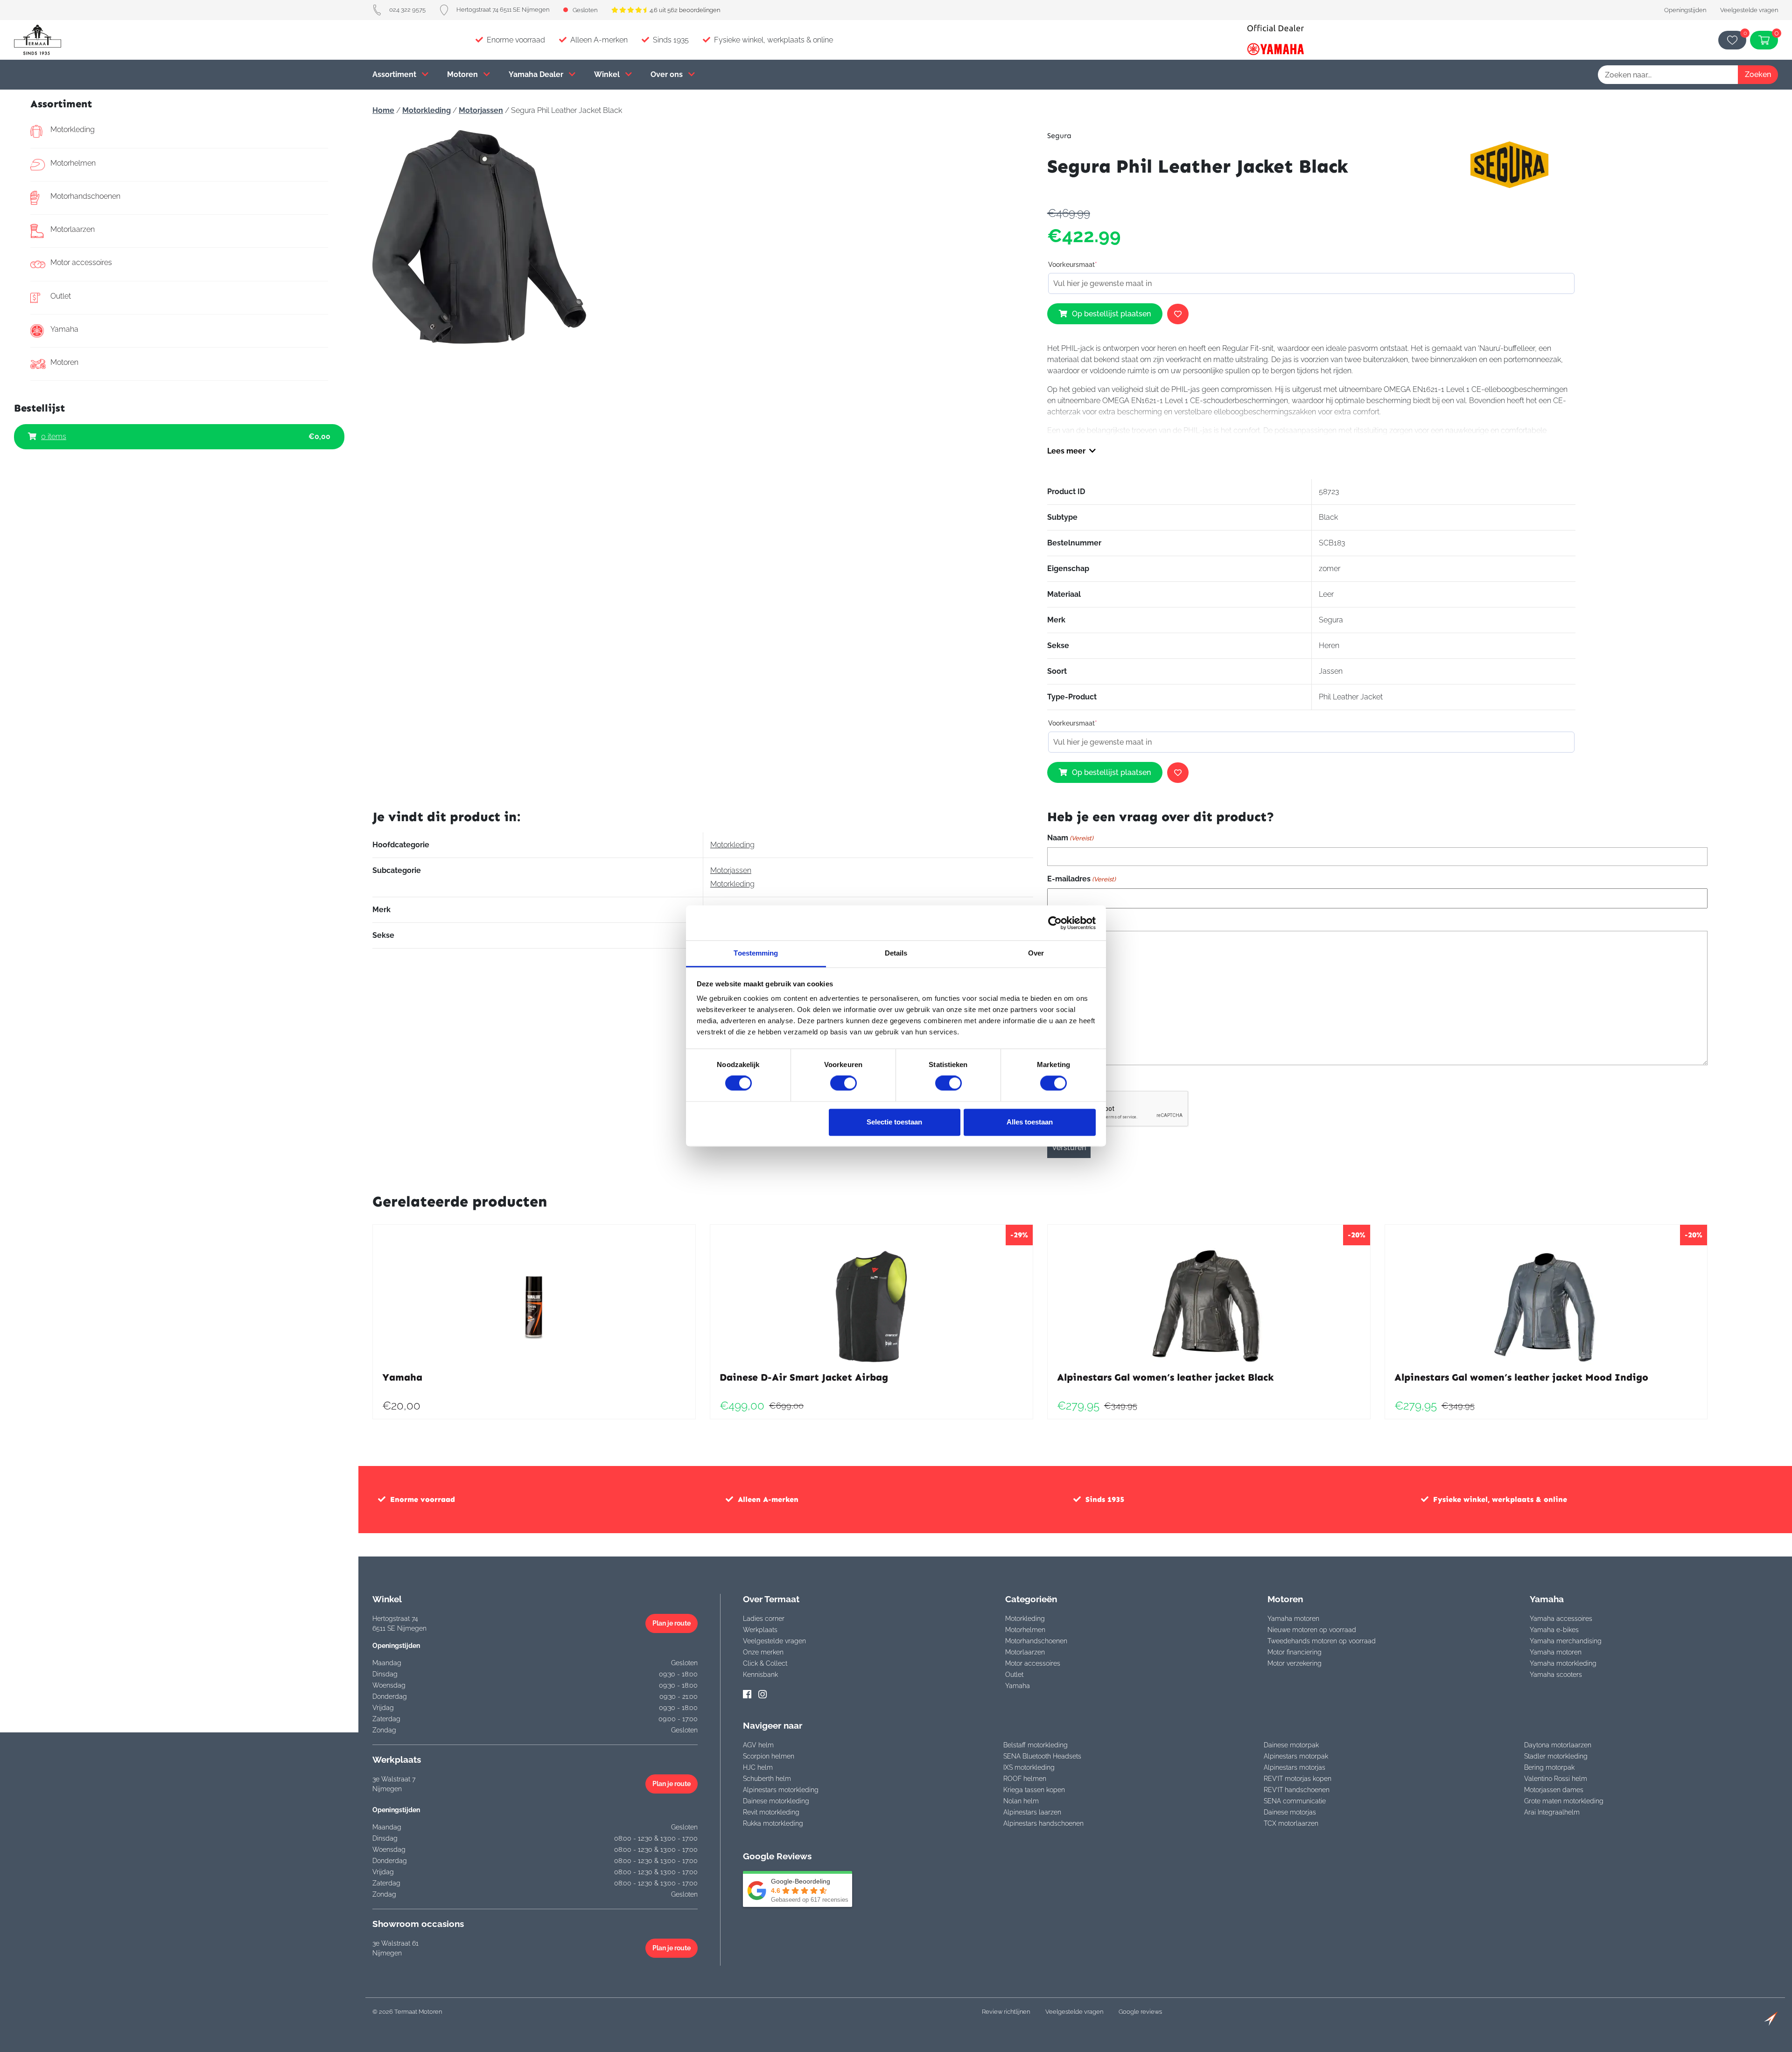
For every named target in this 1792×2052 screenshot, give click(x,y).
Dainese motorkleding (776, 1801)
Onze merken (763, 1652)
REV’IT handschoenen (1297, 1790)
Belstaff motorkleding (1036, 1745)
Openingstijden (1685, 10)
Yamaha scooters (1556, 1675)
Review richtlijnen (1006, 2012)
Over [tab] (1036, 953)
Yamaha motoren (1293, 1619)
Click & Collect (765, 1663)
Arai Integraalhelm (1552, 1812)
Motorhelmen (73, 163)
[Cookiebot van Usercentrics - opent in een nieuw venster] (1055, 923)
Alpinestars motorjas (1295, 1767)
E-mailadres (1081, 879)
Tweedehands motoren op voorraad (1322, 1641)
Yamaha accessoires (1561, 1619)
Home (383, 110)
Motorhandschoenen (85, 196)
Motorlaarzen (73, 229)
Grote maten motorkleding (1564, 1801)
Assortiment (395, 74)
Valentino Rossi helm (1556, 1779)
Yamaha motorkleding (1563, 1663)
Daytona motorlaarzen (1558, 1745)
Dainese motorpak (1291, 1745)
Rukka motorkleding (773, 1823)
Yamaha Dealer (537, 74)
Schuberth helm (767, 1779)
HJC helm (758, 1767)
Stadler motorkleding (1556, 1756)
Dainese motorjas (1290, 1812)
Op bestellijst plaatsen (1111, 314)
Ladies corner (764, 1619)
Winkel (608, 74)
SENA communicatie (1295, 1801)
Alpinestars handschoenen (1043, 1823)
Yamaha (64, 329)
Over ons (668, 74)
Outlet (61, 296)
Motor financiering (1295, 1652)
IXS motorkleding (1029, 1767)
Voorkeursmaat (1073, 265)
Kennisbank (760, 1675)
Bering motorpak (1549, 1767)
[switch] (843, 1083)
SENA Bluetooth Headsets (1042, 1756)
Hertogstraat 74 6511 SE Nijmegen (503, 10)
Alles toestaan (1030, 1122)
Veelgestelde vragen (1749, 10)
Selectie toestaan (894, 1122)
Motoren (463, 74)
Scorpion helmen (769, 1756)
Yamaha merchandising (1566, 1641)
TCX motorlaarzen (1291, 1823)
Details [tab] (896, 953)
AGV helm (758, 1745)
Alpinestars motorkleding (781, 1790)
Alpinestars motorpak (1296, 1756)
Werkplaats (760, 1630)
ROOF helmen (1025, 1779)
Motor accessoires (81, 262)
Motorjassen (481, 110)
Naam (1070, 838)
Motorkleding (73, 129)
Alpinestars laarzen (1032, 1812)
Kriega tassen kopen (1034, 1790)
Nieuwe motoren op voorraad (1312, 1630)
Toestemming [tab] (756, 953)
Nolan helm (1021, 1801)
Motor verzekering (1295, 1663)
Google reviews (1140, 2012)
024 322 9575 (407, 10)
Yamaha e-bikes (1554, 1630)
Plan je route (672, 1623)
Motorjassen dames (1554, 1790)
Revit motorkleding (771, 1812)
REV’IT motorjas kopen (1298, 1779)
